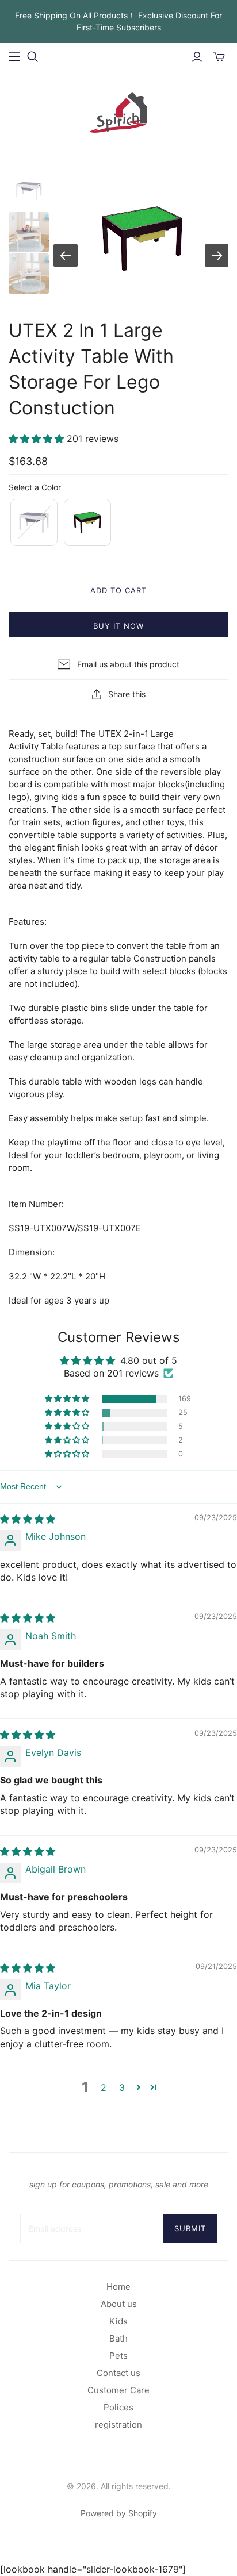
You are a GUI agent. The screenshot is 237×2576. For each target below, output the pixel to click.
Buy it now (118, 626)
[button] (38, 439)
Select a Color (35, 487)
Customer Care (118, 2390)
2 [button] (104, 2087)
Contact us (118, 2373)
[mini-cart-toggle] (219, 57)
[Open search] (33, 57)
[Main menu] (14, 57)
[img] (28, 1519)
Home (118, 2287)
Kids (118, 2321)
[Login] (197, 57)
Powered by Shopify (119, 2513)
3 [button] (122, 2087)
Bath (118, 2338)
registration (118, 2425)
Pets (118, 2356)
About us (119, 2304)
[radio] (33, 522)
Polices (118, 2407)
